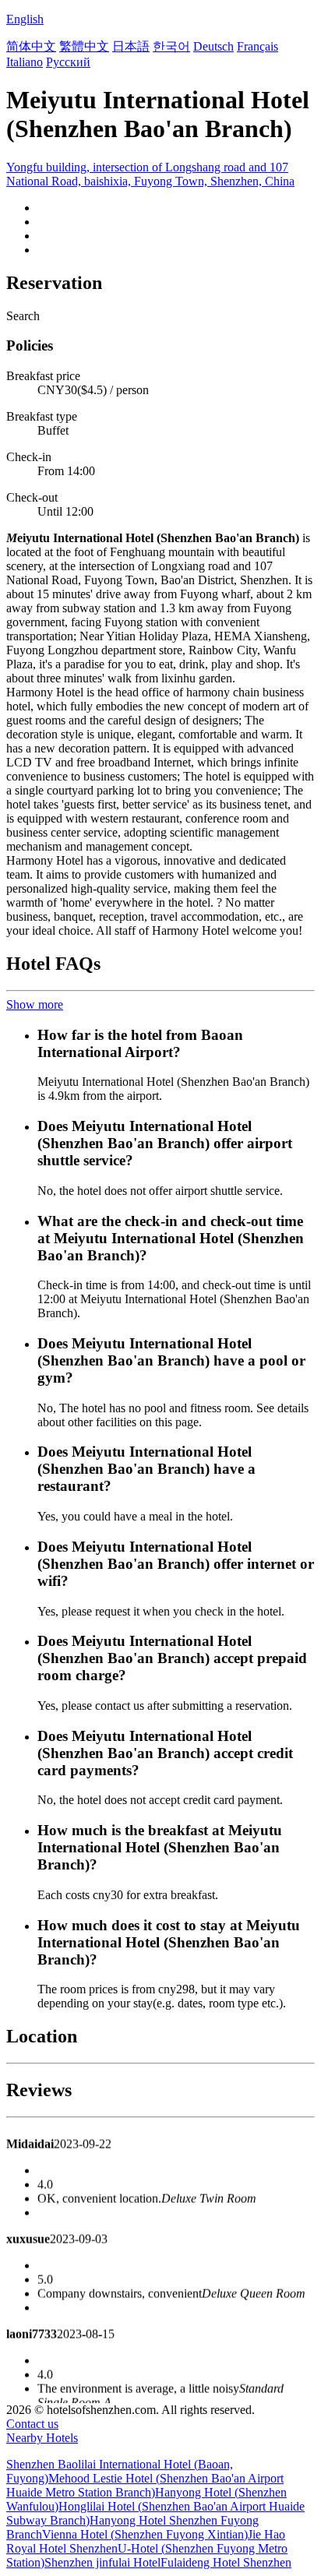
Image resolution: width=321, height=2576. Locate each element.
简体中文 (31, 46)
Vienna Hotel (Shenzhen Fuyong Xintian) (145, 2534)
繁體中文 (84, 46)
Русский (68, 62)
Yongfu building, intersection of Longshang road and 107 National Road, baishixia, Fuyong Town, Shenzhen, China (150, 174)
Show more (35, 1004)
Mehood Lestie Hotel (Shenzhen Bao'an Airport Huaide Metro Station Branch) (145, 2485)
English (25, 19)
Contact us (32, 2424)
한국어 (171, 46)
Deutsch (213, 46)
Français (258, 46)
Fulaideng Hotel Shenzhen (226, 2562)
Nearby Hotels (42, 2438)
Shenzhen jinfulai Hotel (102, 2562)
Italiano (25, 62)
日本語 (131, 46)
